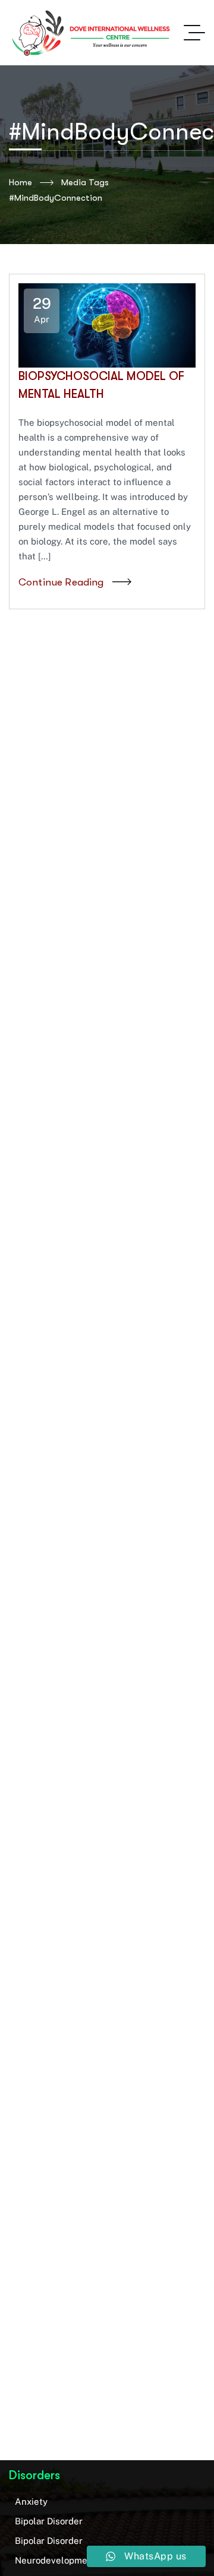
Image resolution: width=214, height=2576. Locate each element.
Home (21, 182)
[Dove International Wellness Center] (92, 33)
